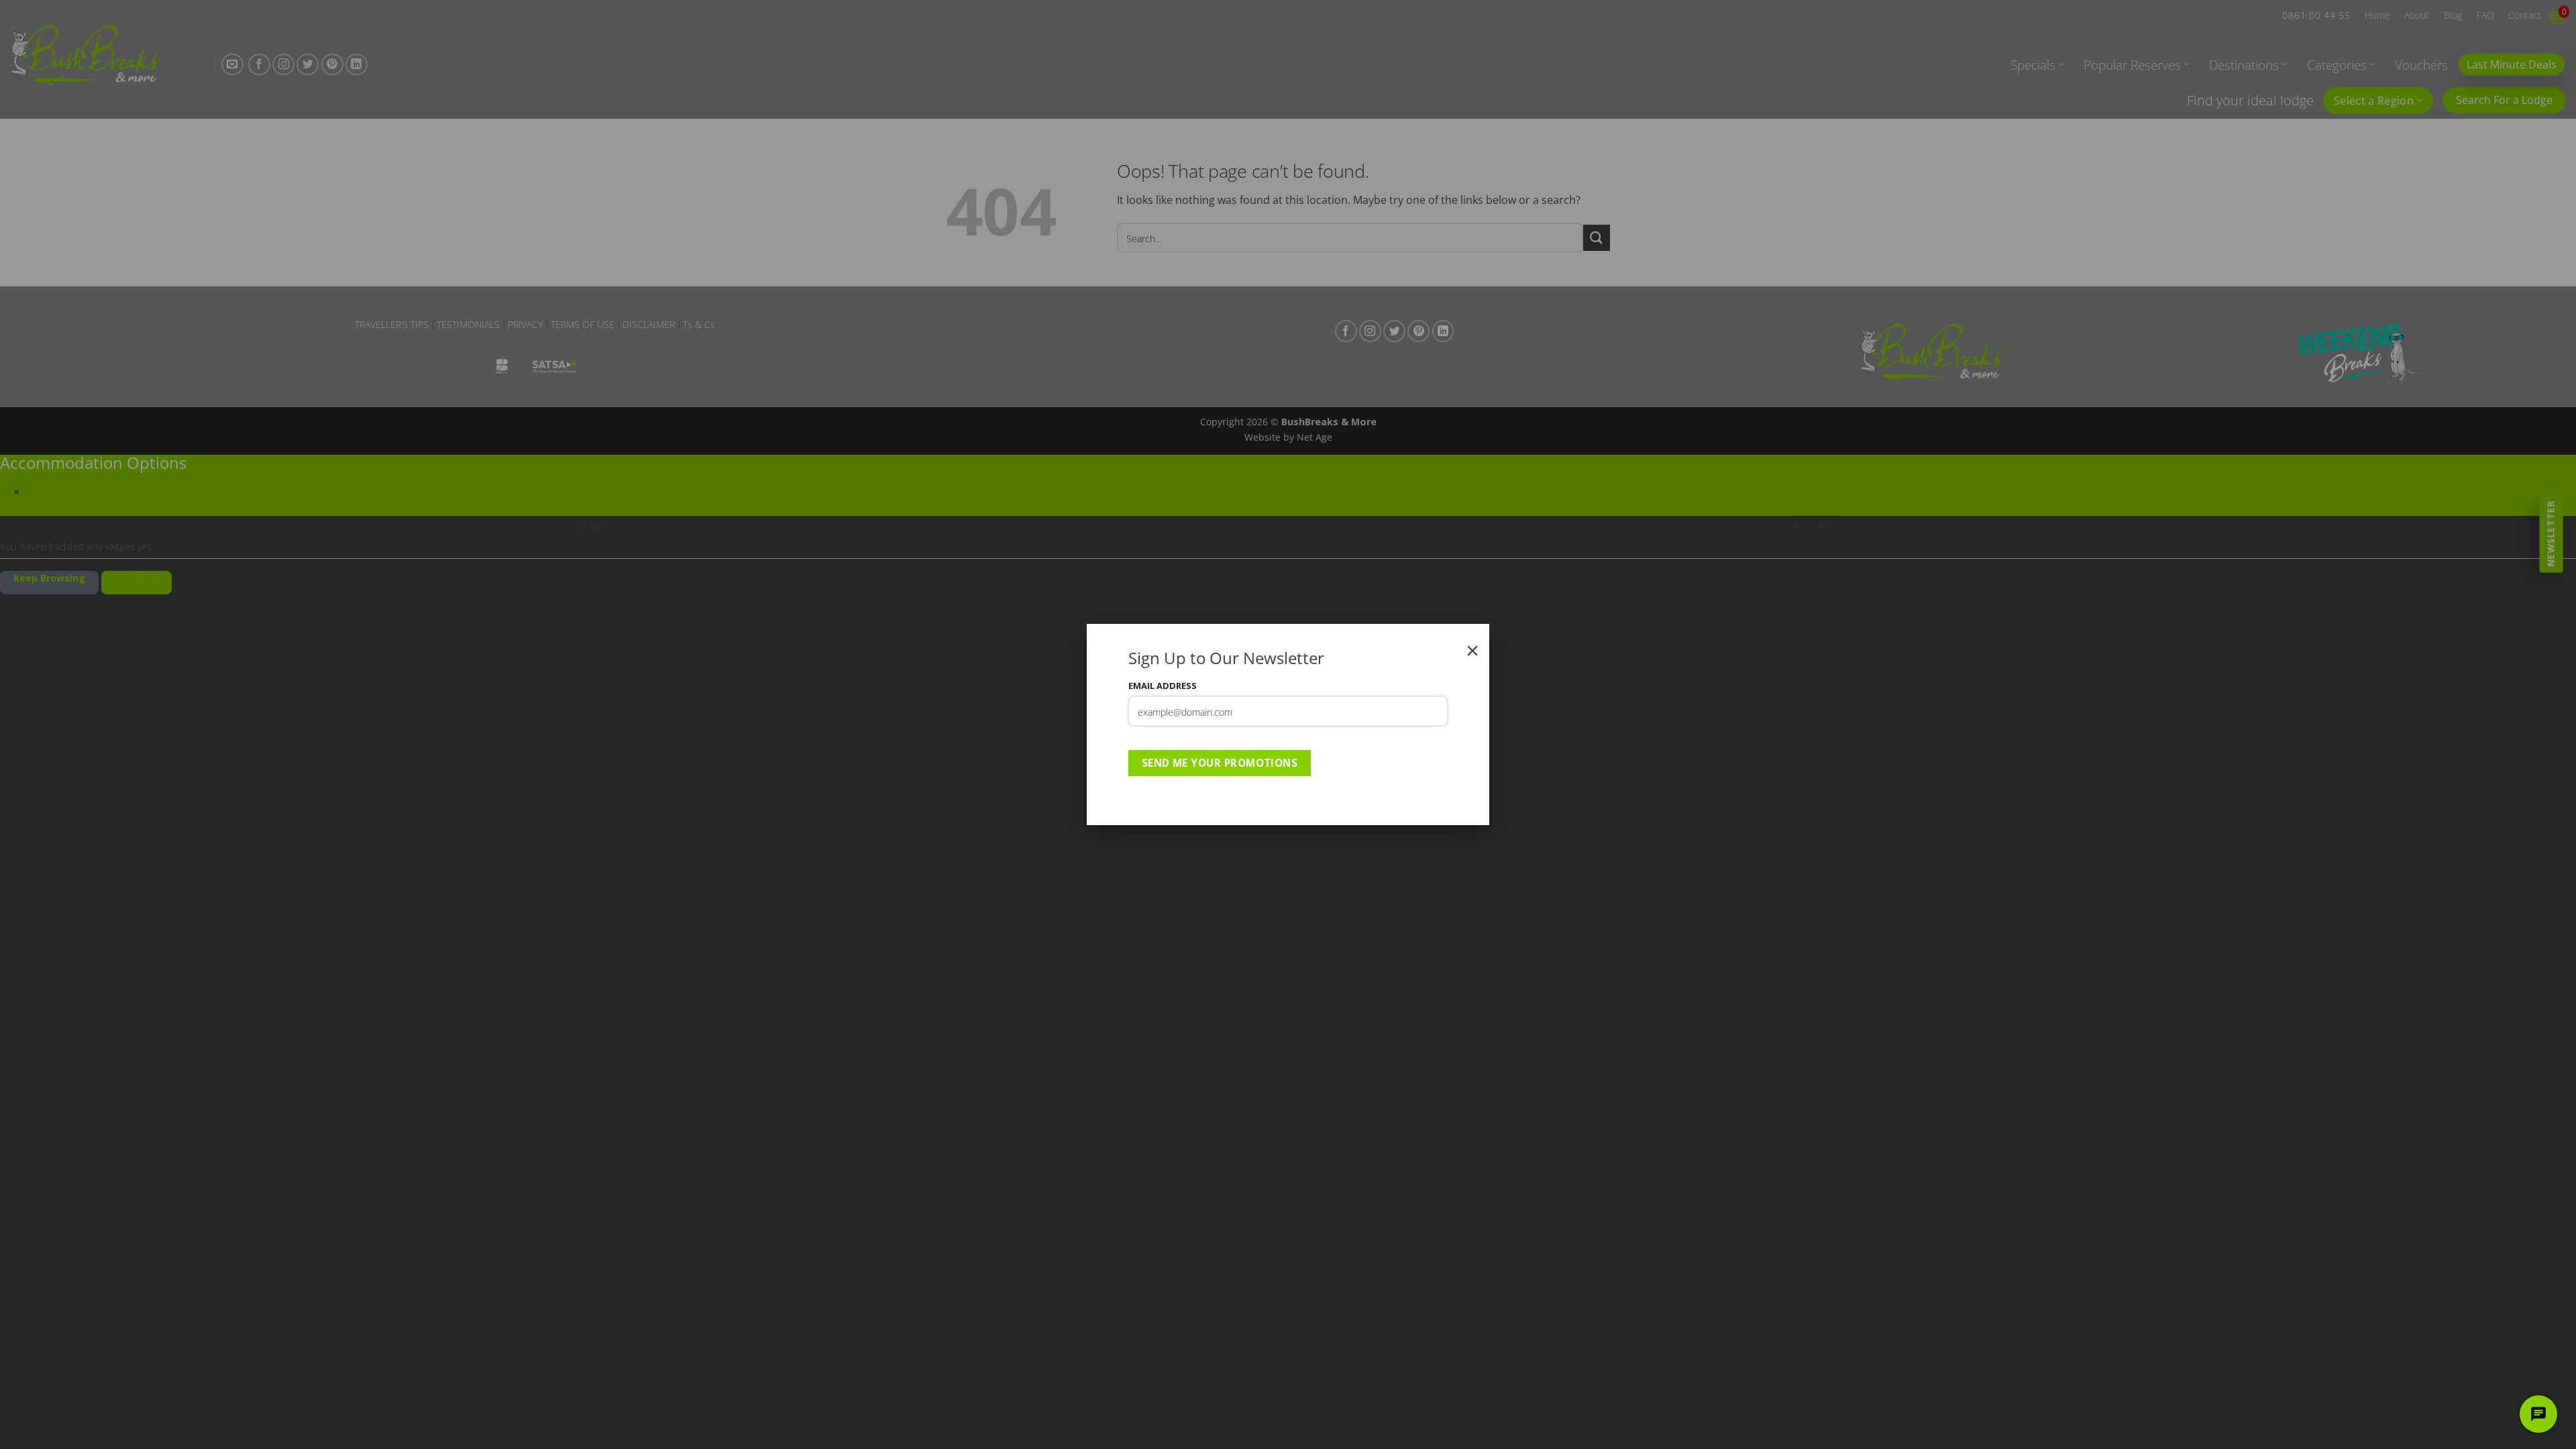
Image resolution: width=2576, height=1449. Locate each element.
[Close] (1472, 651)
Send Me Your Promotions (1220, 763)
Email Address (1163, 686)
